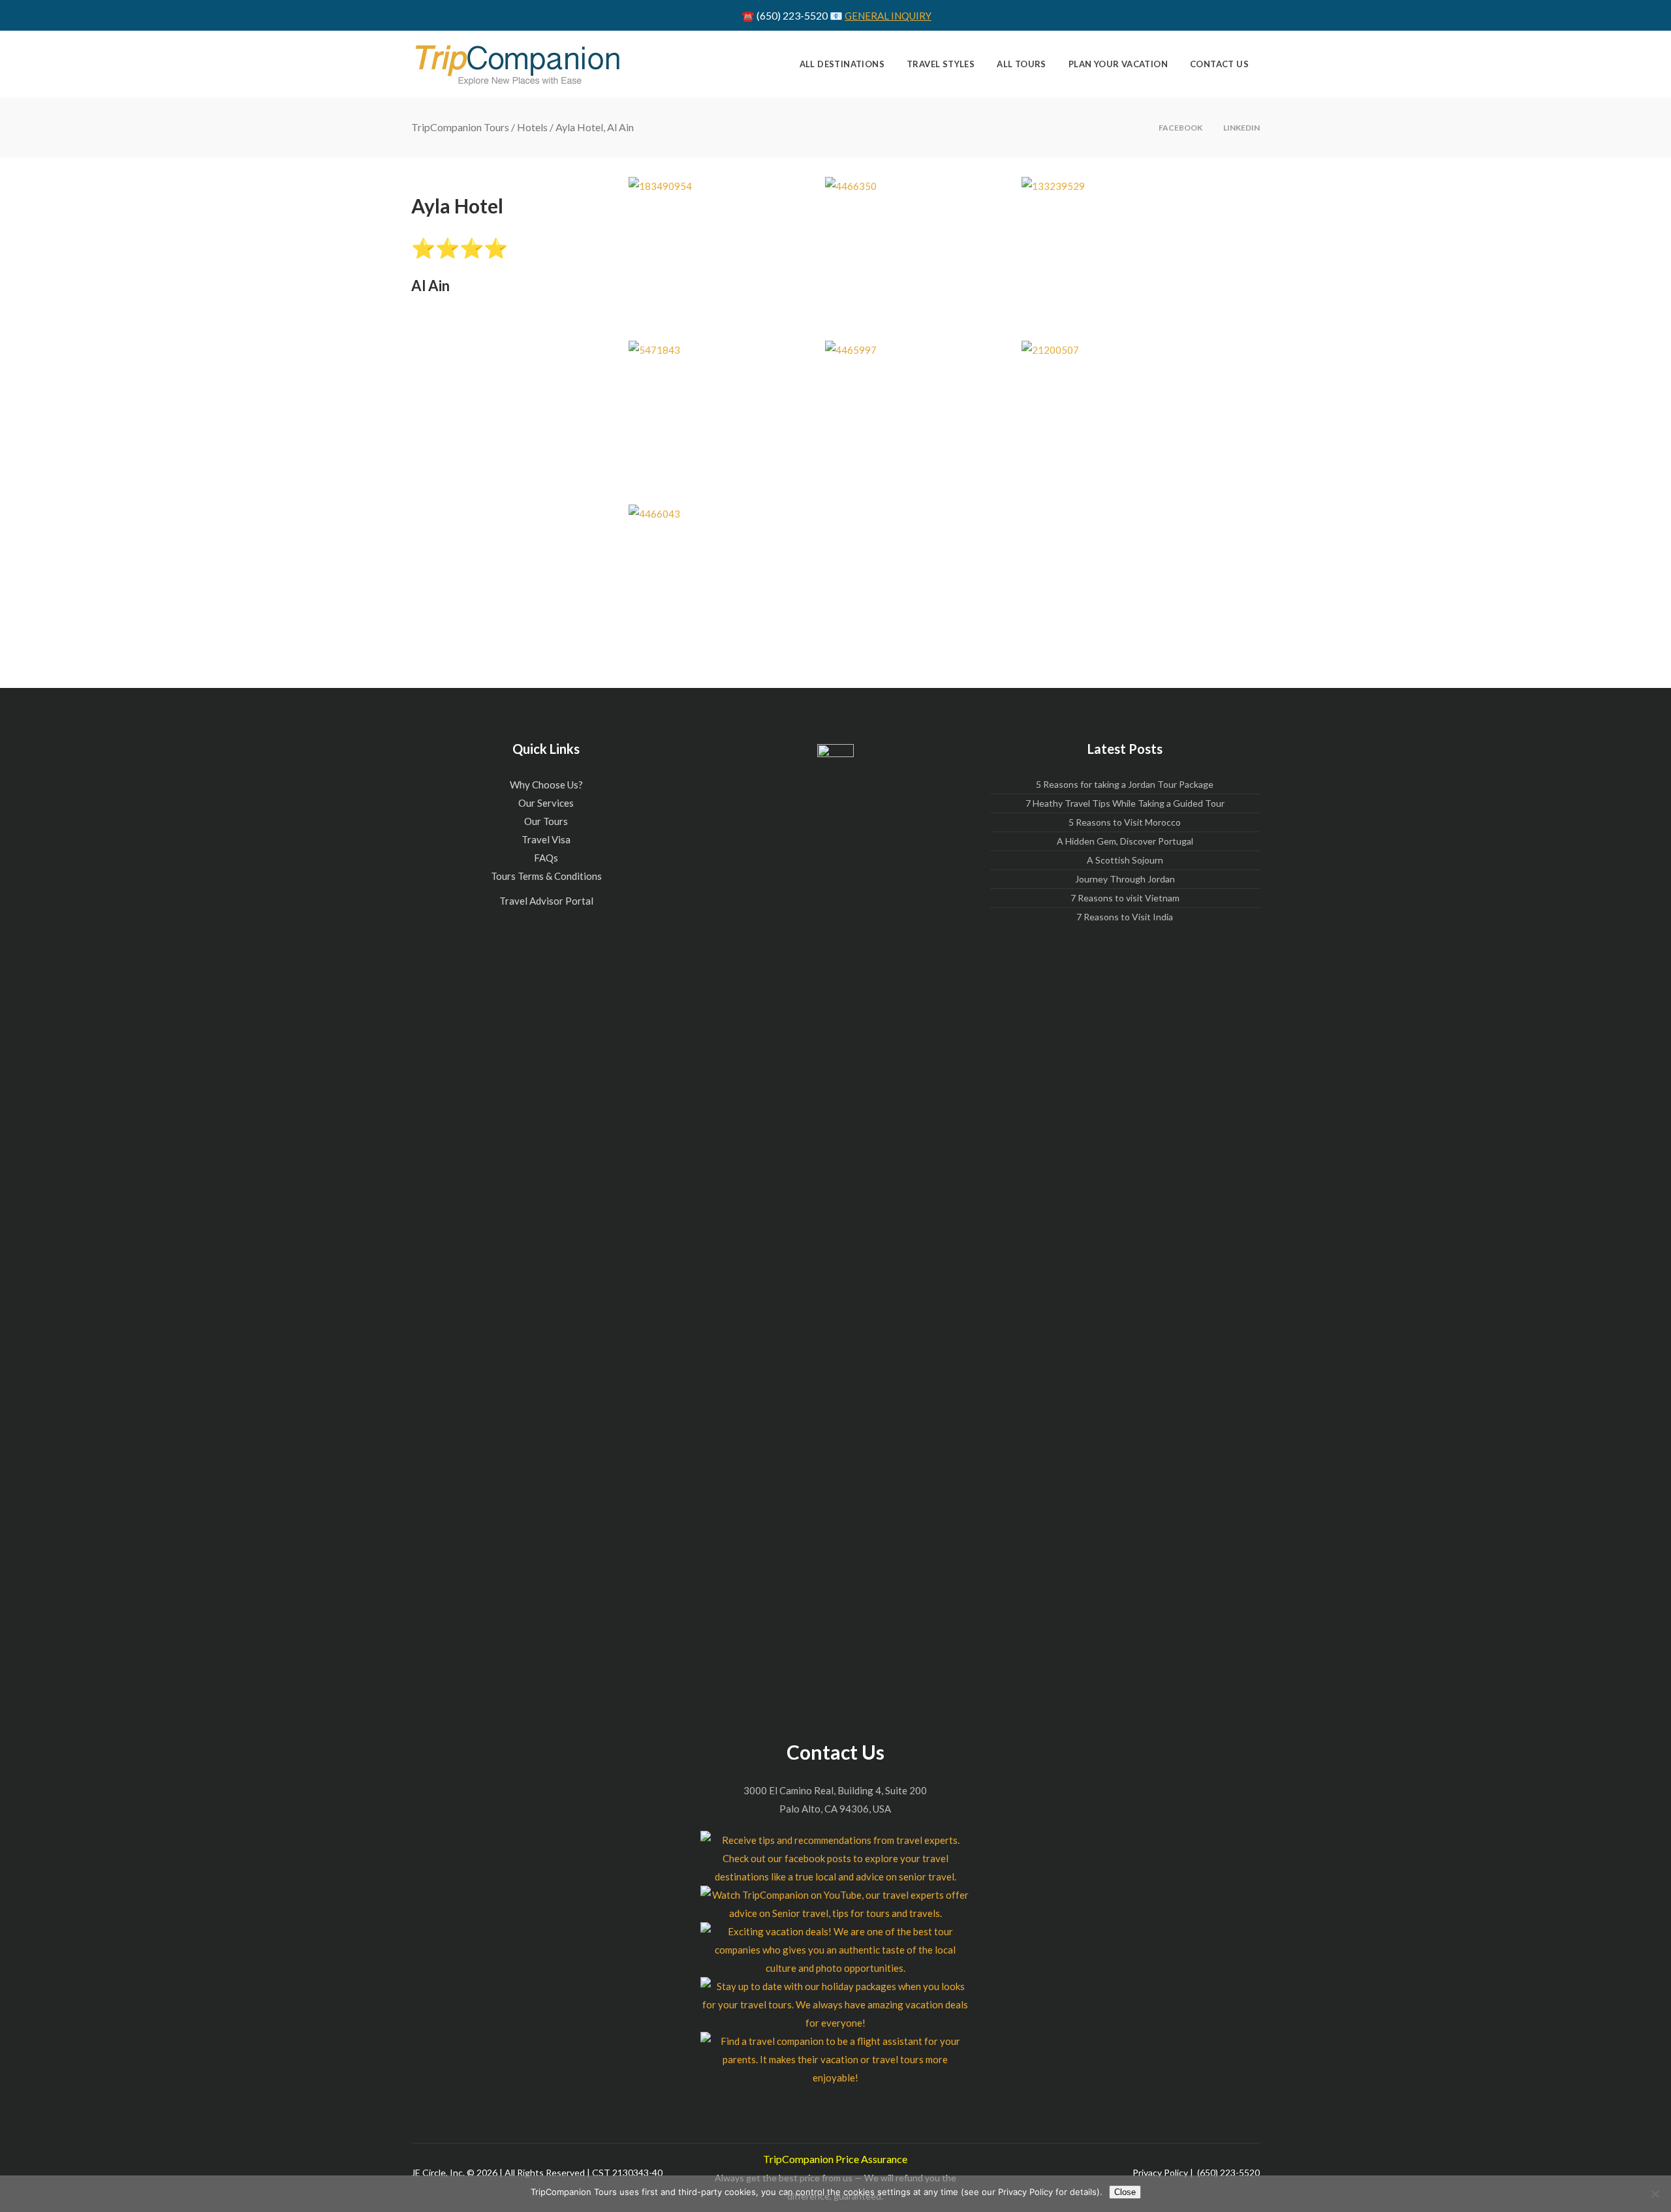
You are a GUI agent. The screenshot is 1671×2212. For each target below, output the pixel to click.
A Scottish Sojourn (1125, 860)
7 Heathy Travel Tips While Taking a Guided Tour (1125, 803)
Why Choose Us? (546, 785)
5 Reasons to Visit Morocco (1125, 822)
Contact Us (835, 1752)
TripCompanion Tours (460, 127)
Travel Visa (546, 839)
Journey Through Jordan (1125, 879)
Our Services (546, 803)
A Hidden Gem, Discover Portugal (1125, 841)
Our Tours (546, 821)
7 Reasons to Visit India (1125, 917)
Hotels (532, 127)
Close (1125, 2192)
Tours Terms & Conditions (546, 876)
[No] (1655, 2194)
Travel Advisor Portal (546, 901)
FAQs (546, 858)
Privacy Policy (1160, 2173)
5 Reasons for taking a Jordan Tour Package (1125, 784)
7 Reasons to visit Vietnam (1125, 898)
